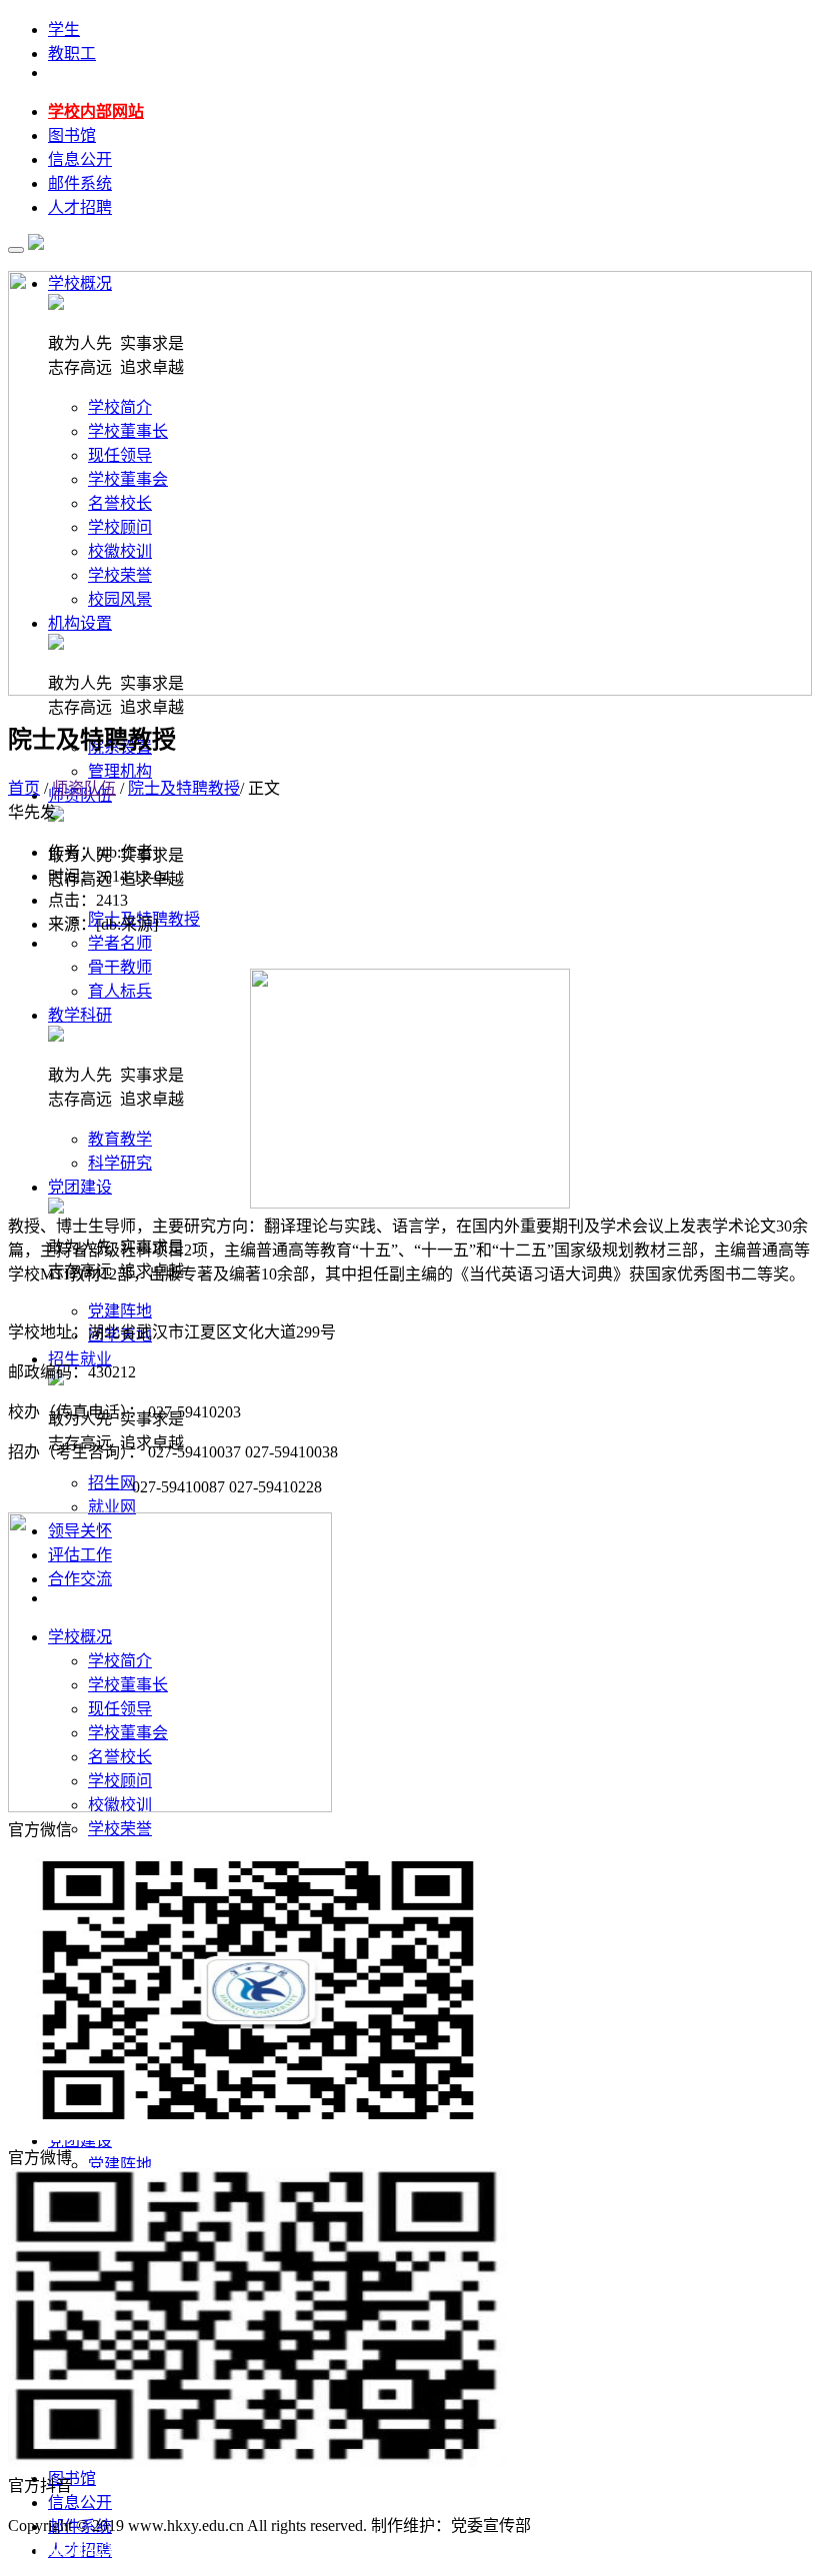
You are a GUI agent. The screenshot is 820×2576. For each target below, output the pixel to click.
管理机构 (120, 771)
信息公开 (80, 159)
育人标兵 (120, 991)
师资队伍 (84, 788)
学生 (64, 29)
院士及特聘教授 (184, 788)
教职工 (72, 53)
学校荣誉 (120, 1829)
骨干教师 (120, 967)
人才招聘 (80, 207)
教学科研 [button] (80, 1015)
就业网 (112, 1507)
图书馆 (72, 135)
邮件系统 (80, 183)
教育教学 (120, 1139)
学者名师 (120, 943)
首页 (24, 788)
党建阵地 (120, 1311)
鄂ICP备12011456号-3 (612, 2526)
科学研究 (120, 1163)
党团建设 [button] (80, 1187)
